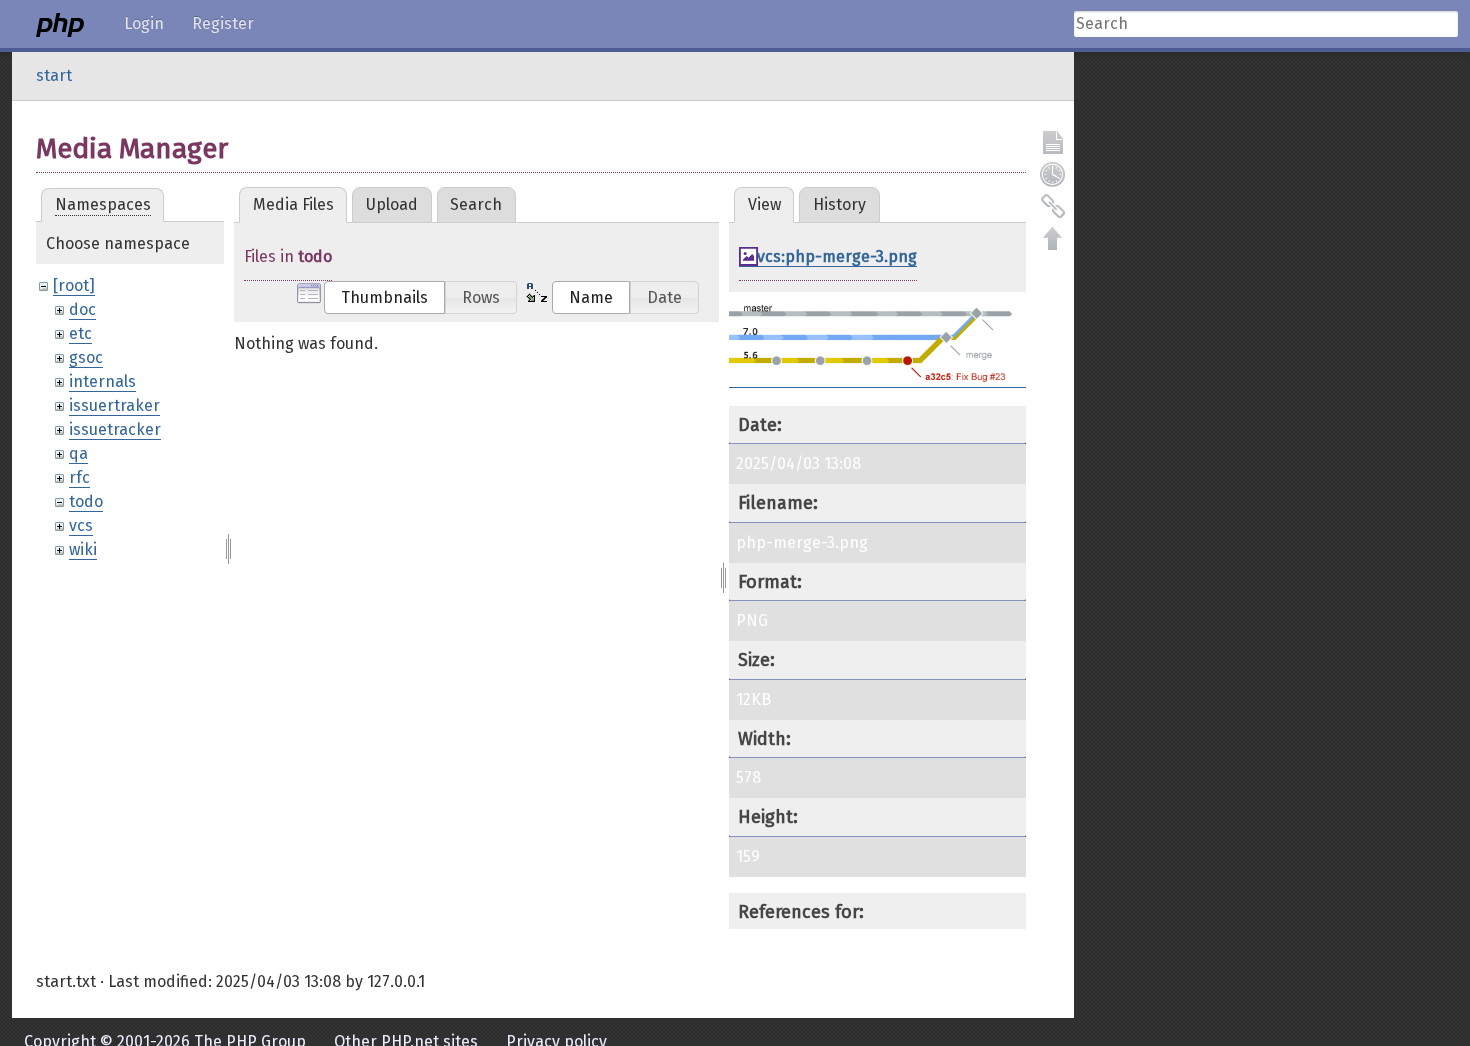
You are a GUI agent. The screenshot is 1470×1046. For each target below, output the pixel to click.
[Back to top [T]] (1053, 238)
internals (102, 381)
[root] (74, 285)
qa (78, 453)
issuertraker (114, 405)
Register (223, 23)
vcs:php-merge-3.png (837, 256)
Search (476, 204)
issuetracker (115, 429)
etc (80, 333)
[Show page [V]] (1053, 142)
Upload (392, 204)
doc (82, 309)
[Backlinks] (1053, 206)
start (54, 75)
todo (86, 501)
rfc (79, 477)
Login (144, 23)
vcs (81, 525)
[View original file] (877, 378)
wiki (83, 549)
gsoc (86, 357)
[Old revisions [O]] (1053, 174)
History (839, 204)
